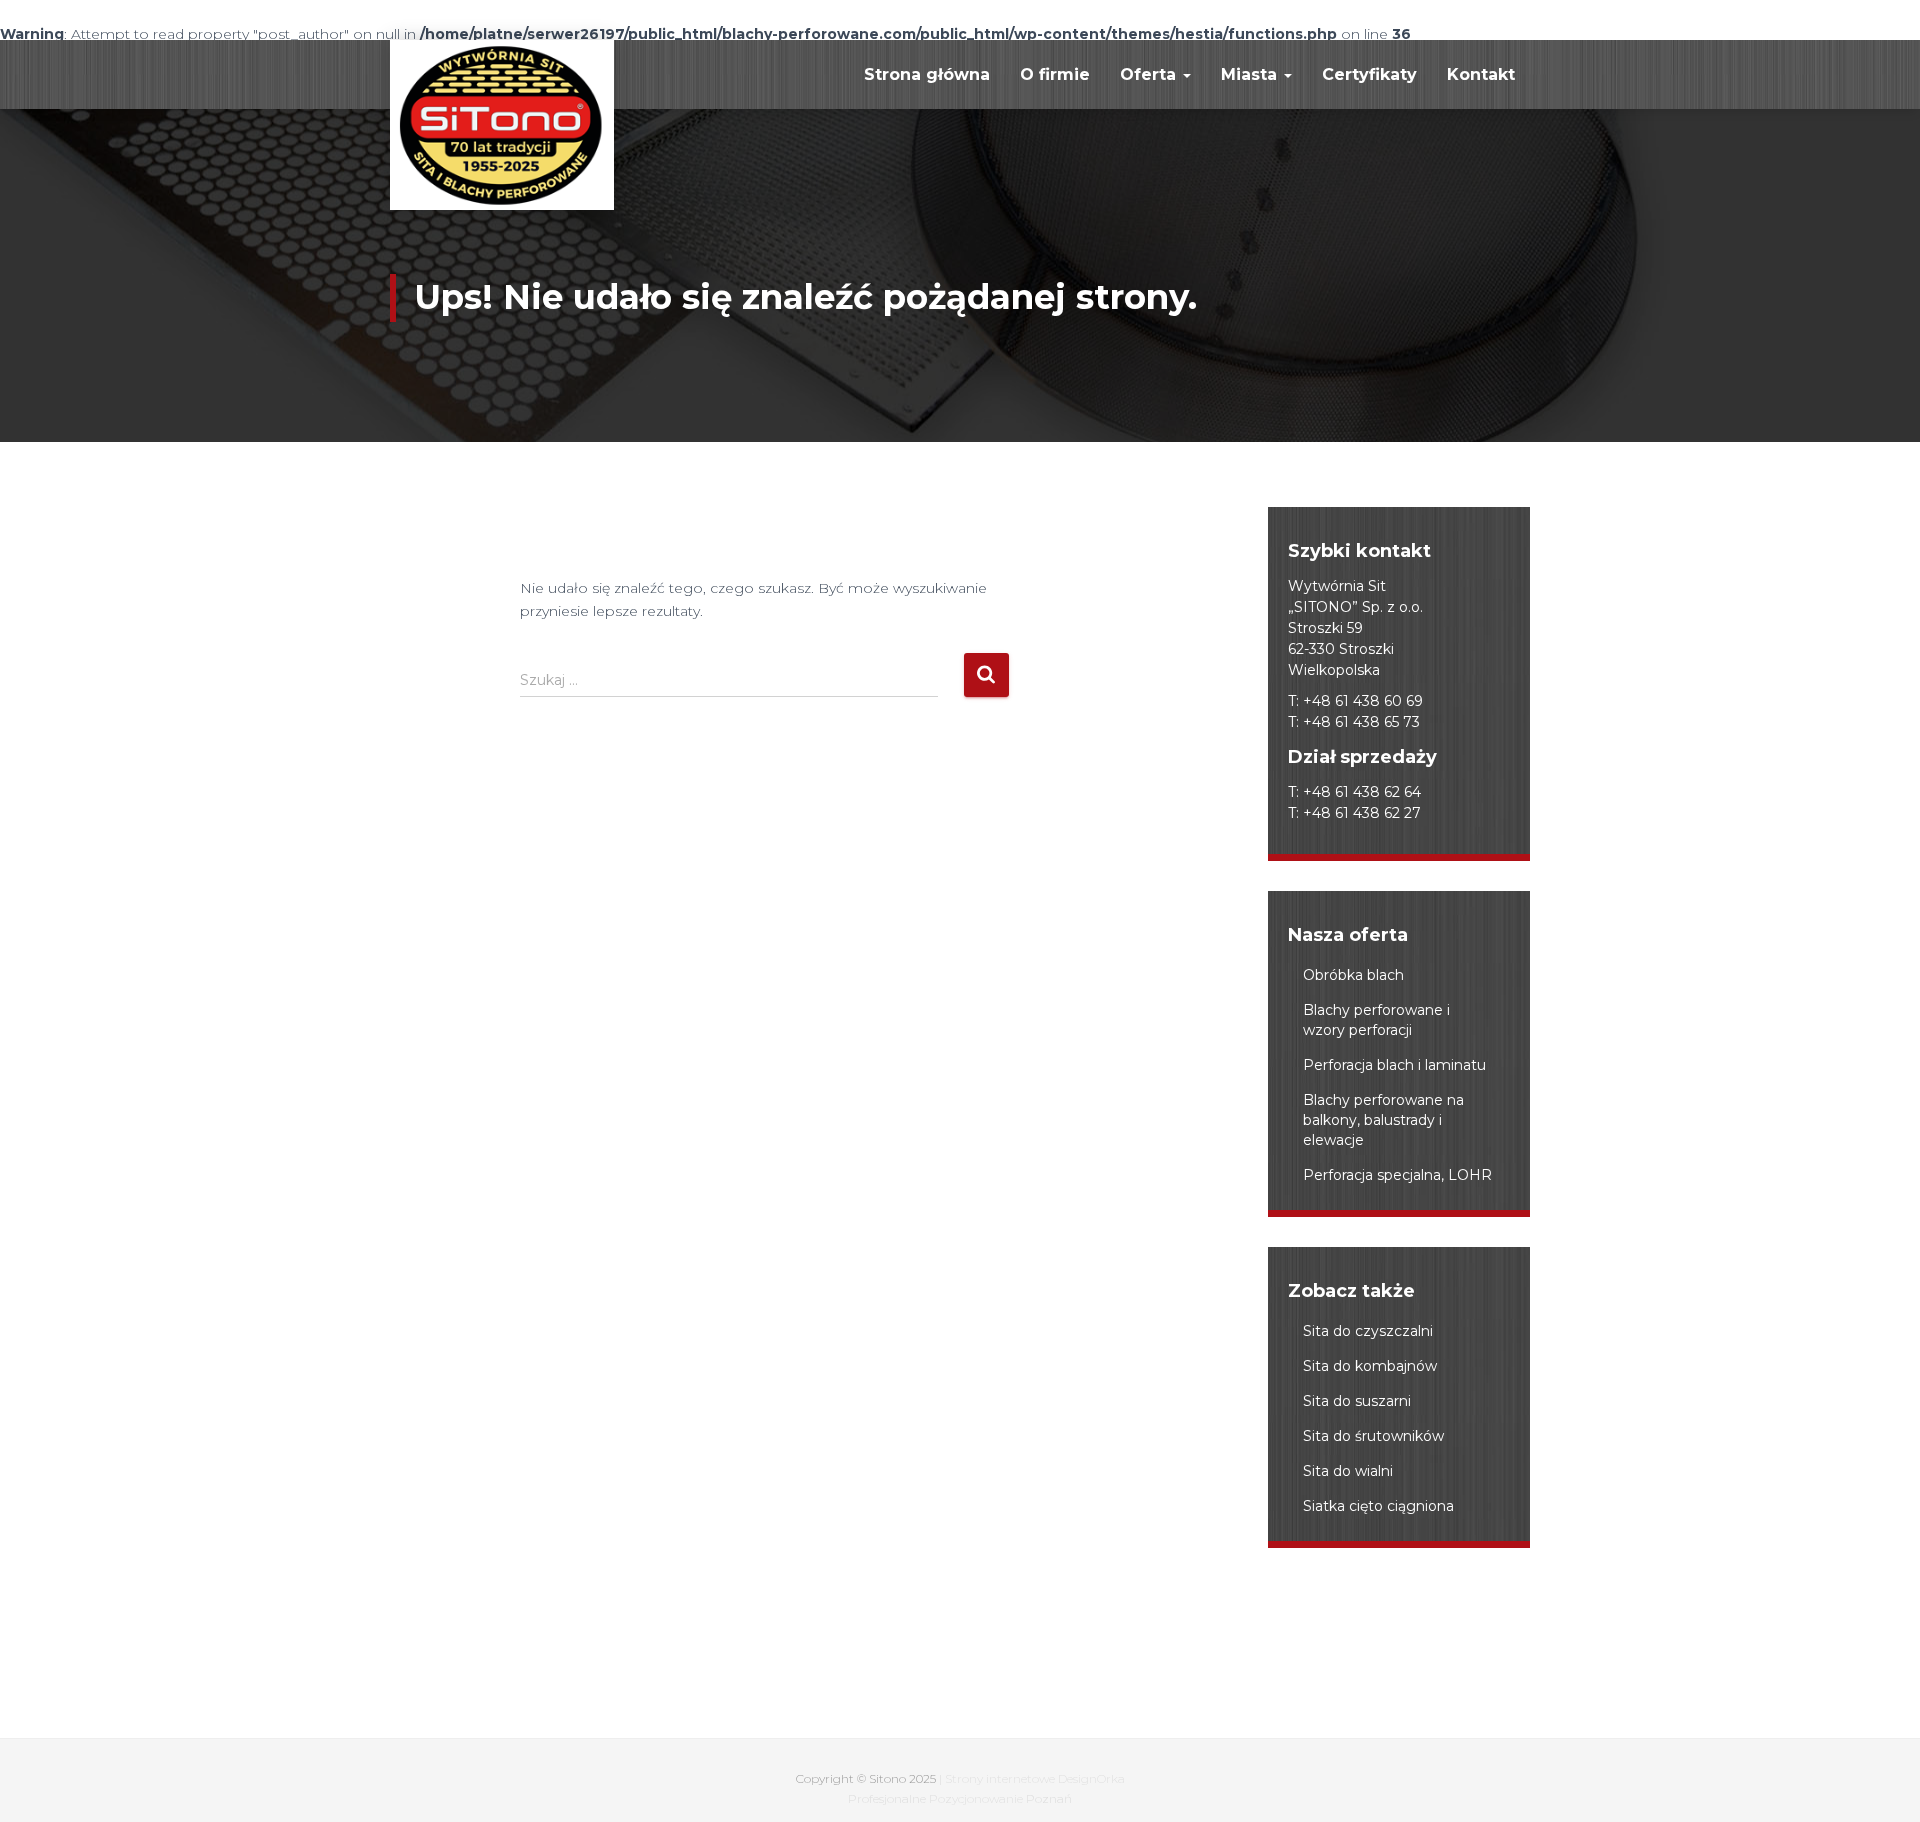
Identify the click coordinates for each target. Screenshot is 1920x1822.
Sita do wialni (1348, 1471)
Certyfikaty (1369, 74)
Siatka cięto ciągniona (1378, 1506)
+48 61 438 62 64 (1362, 792)
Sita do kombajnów (1370, 1366)
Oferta (1150, 74)
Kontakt (1481, 74)
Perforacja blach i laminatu (1394, 1065)
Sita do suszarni (1357, 1401)
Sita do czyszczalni (1368, 1331)
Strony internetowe (1000, 1778)
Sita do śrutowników (1373, 1436)
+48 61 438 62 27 (1362, 813)
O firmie (1055, 74)
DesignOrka (1091, 1778)
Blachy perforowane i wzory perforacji (1376, 1020)
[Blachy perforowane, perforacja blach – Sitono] (502, 125)
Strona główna (927, 74)
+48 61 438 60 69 (1363, 701)
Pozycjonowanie (976, 1798)
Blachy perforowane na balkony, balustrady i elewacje (1383, 1120)
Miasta (1251, 74)
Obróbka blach (1353, 975)
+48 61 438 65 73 (1361, 722)
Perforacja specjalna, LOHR (1397, 1175)
